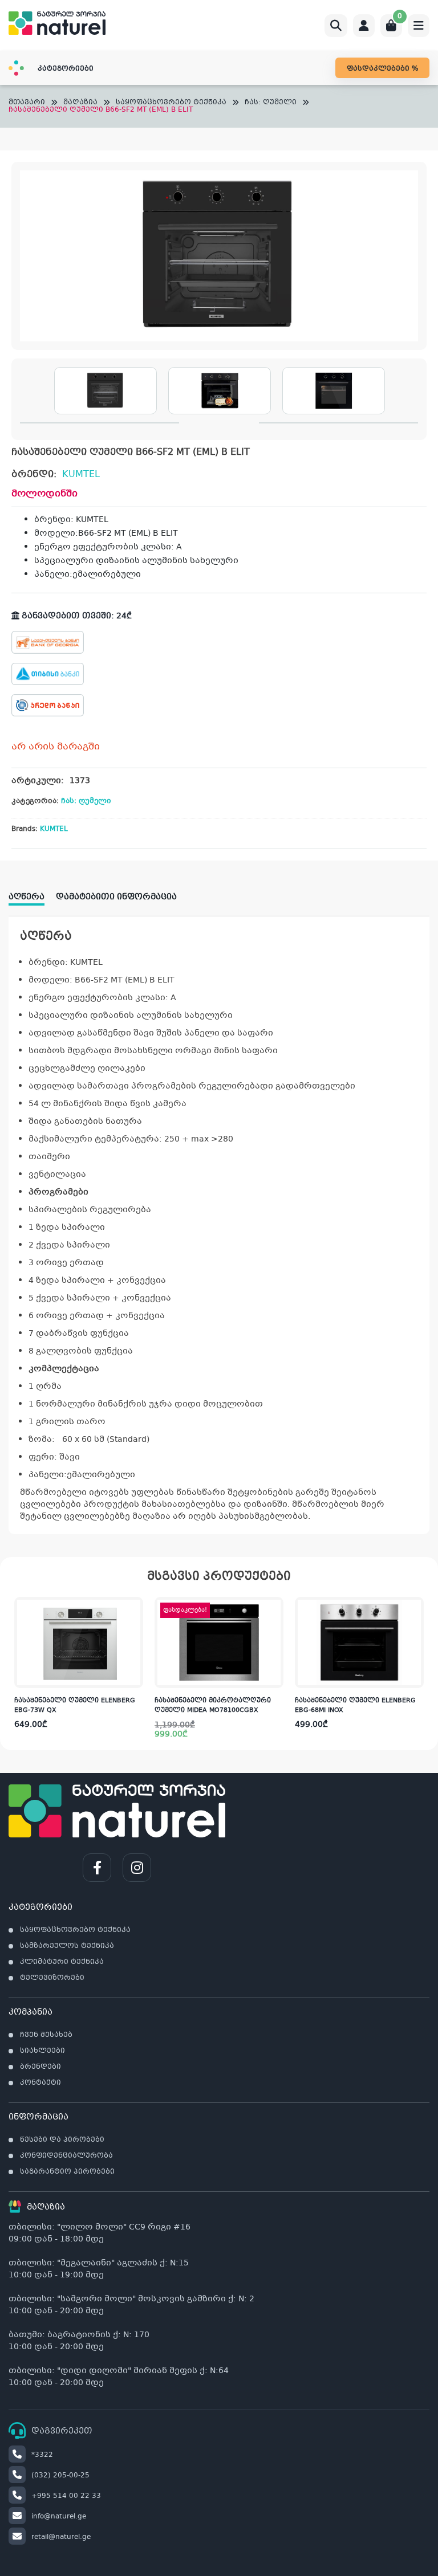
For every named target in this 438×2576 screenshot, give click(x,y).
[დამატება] (134, 1608)
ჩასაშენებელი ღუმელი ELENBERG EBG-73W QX (75, 1706)
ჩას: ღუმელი (271, 103)
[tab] (32, 893)
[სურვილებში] (134, 1631)
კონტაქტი (40, 2083)
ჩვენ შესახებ (46, 2035)
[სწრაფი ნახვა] (133, 1677)
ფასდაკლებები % (382, 69)
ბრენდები (40, 2067)
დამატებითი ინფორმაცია (116, 897)
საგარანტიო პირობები (67, 2172)
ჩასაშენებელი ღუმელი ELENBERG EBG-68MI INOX (355, 1706)
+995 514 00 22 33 (66, 2496)
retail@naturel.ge (61, 2537)
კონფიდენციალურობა (66, 2156)
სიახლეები (42, 2051)
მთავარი (27, 103)
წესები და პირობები (62, 2140)
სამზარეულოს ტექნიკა (67, 1946)
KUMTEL (81, 474)
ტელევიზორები (52, 1978)
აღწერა (27, 897)
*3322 (42, 2455)
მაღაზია (80, 103)
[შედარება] (134, 1654)
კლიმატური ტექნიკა (62, 1962)
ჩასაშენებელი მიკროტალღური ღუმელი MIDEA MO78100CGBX (213, 1706)
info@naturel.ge (59, 2517)
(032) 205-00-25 (60, 2476)
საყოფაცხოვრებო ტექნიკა (171, 103)
